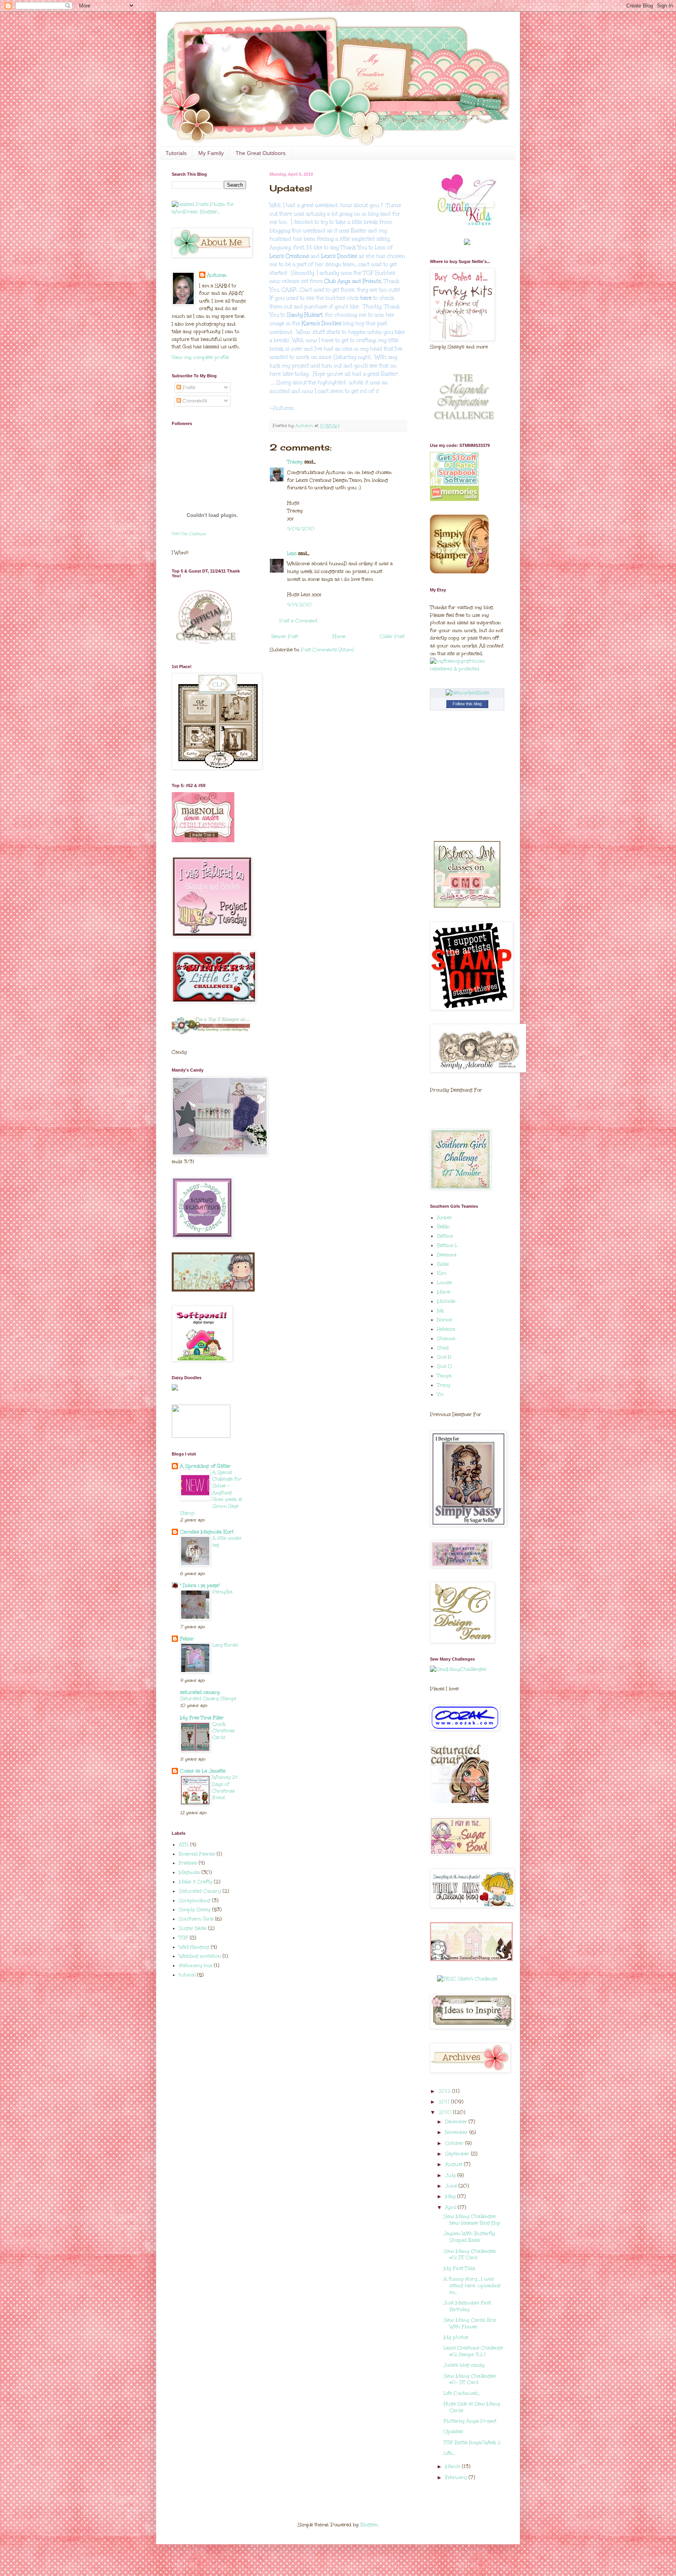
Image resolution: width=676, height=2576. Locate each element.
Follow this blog (467, 704)
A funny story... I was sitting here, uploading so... (472, 2286)
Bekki (443, 1227)
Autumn (217, 275)
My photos (456, 2337)
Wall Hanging (194, 1947)
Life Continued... (462, 2393)
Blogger (369, 2525)
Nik (440, 1311)
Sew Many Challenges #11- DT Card (470, 2379)
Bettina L (447, 1245)
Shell (443, 1348)
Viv (440, 1394)
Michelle (446, 1301)
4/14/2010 (300, 605)
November (457, 2132)
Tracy (444, 1385)
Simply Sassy (195, 1909)
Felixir (187, 1639)
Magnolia (189, 1872)
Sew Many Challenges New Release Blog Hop (472, 2220)
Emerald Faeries (197, 1854)
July (451, 2175)
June (452, 2186)
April (451, 2207)
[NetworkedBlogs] (467, 693)
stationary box (196, 1965)
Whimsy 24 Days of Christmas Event (225, 1787)
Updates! (453, 2432)
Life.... (449, 2453)
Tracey (295, 462)
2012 (445, 2091)
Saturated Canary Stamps (208, 1699)
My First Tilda (459, 2268)
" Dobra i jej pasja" (200, 1585)
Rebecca (446, 1329)
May (451, 2196)
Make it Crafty (196, 1882)
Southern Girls (196, 1919)
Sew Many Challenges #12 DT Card (470, 2254)
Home (339, 636)
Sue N (444, 1357)
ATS (184, 1845)
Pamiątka (222, 1592)
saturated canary (200, 1692)
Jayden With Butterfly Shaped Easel (469, 2237)
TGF (183, 1938)
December (457, 2122)
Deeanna (447, 1255)
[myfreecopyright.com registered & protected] (467, 669)
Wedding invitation (200, 1956)
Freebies (188, 1863)
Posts (188, 387)
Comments (194, 401)
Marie (444, 1292)
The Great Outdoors (261, 153)
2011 (445, 2102)
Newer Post (285, 636)
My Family (211, 153)
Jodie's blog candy (464, 2365)
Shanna (446, 1338)
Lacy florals (225, 1645)
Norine (444, 1320)
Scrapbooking (195, 1900)
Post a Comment (298, 621)
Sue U (444, 1366)
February (457, 2477)
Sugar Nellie (193, 1928)
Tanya (444, 1376)
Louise (444, 1283)
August (455, 2164)
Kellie (443, 1264)
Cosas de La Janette (203, 1771)
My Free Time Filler (202, 1718)
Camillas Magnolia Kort (207, 1532)
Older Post (392, 636)
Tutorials (176, 153)
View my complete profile (200, 357)
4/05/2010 (301, 529)
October (455, 2143)
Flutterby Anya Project (470, 2421)
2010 (446, 2112)
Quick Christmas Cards (224, 1731)
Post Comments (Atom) (327, 650)
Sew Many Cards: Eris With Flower (470, 2323)
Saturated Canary (200, 1891)
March (454, 2466)
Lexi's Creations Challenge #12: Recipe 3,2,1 (473, 2351)
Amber (445, 1218)
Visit (189, 534)
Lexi (292, 553)
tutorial (187, 1975)
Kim (441, 1273)
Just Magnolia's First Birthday (467, 2306)
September (458, 2154)
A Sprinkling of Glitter (205, 1466)
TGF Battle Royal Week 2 (472, 2443)
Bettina (445, 1236)
